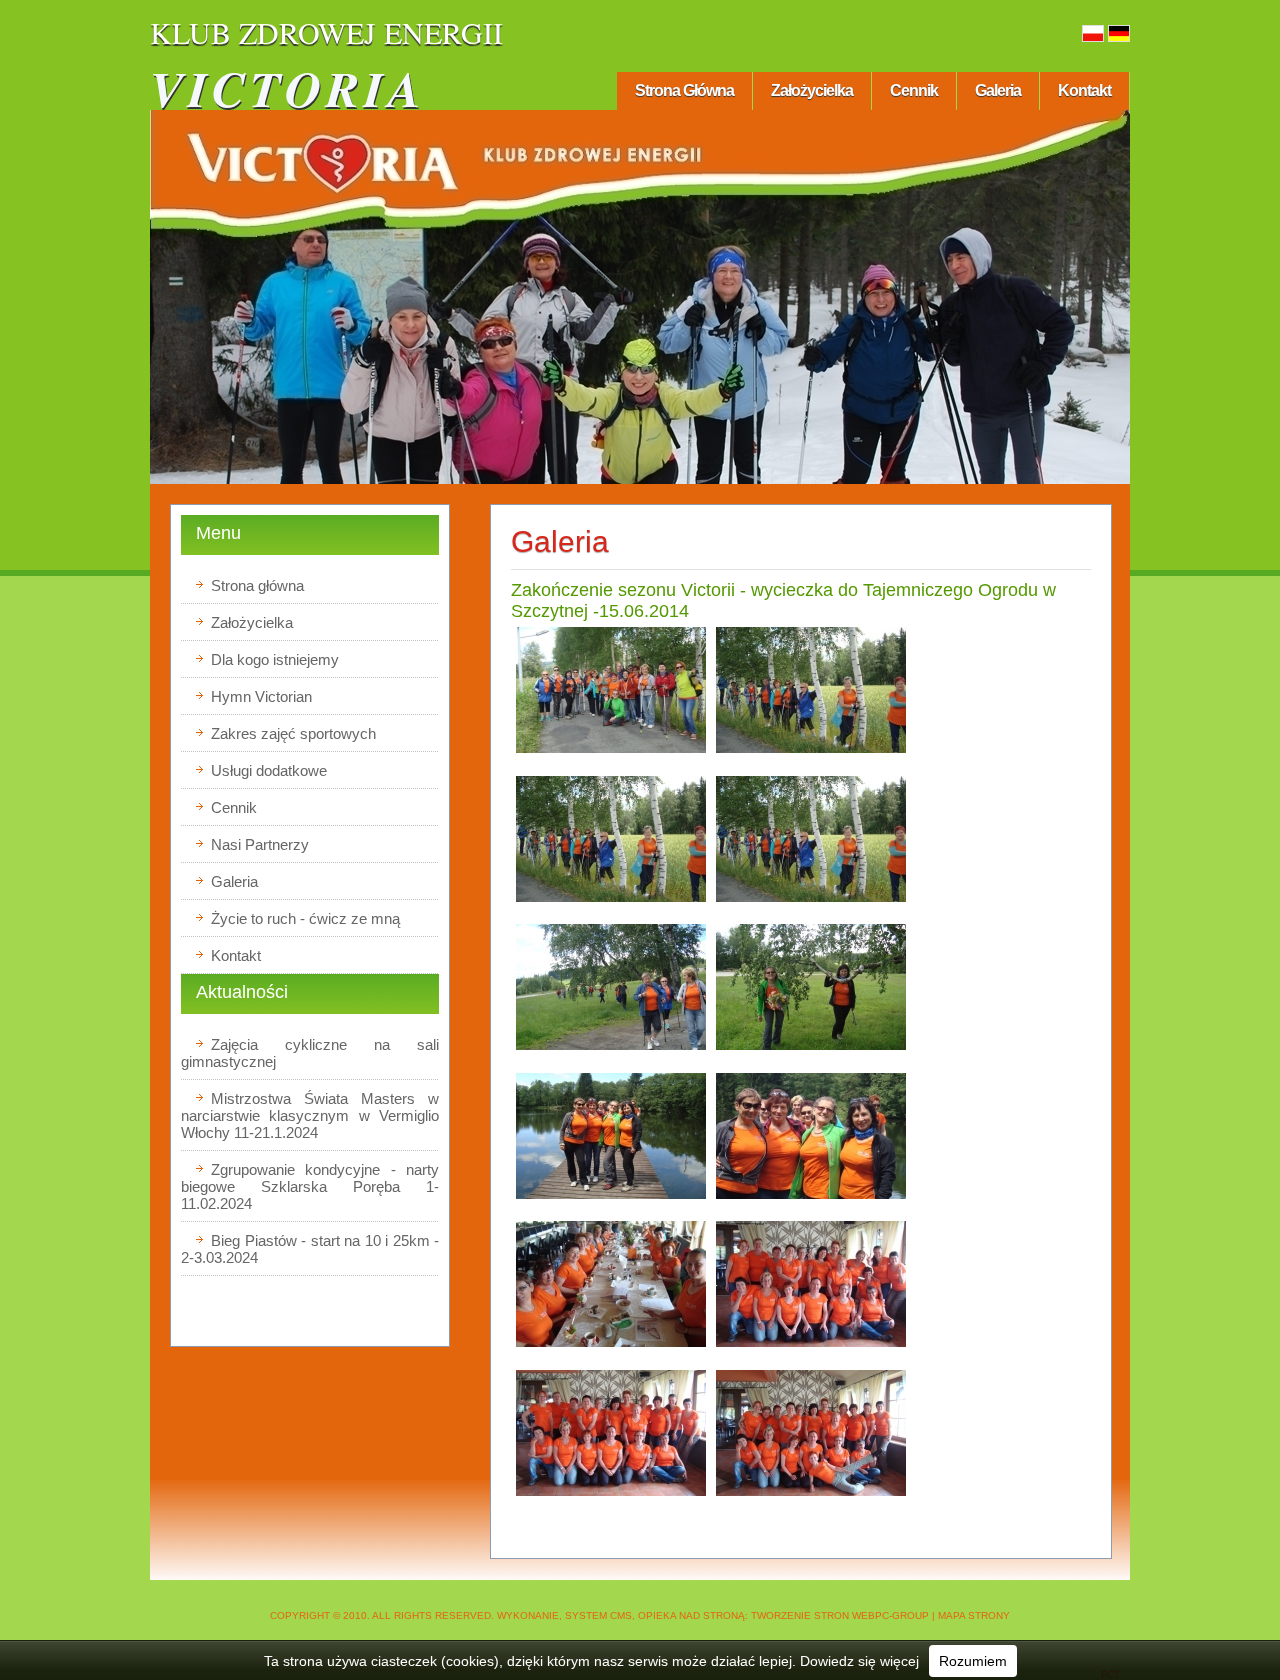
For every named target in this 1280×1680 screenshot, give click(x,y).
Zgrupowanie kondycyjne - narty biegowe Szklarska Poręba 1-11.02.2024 (310, 1186)
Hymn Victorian (261, 696)
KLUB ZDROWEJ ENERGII (326, 32)
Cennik (914, 90)
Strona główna (684, 90)
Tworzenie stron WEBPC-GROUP (840, 1615)
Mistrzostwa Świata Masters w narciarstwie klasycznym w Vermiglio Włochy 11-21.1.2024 (310, 1115)
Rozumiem (973, 1661)
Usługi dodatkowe (269, 770)
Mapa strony (974, 1615)
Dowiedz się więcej (859, 1661)
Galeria (998, 90)
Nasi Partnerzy (260, 844)
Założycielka (812, 90)
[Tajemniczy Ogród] (611, 753)
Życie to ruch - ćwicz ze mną (305, 918)
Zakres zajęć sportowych (293, 733)
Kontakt (1084, 90)
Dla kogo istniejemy (275, 659)
